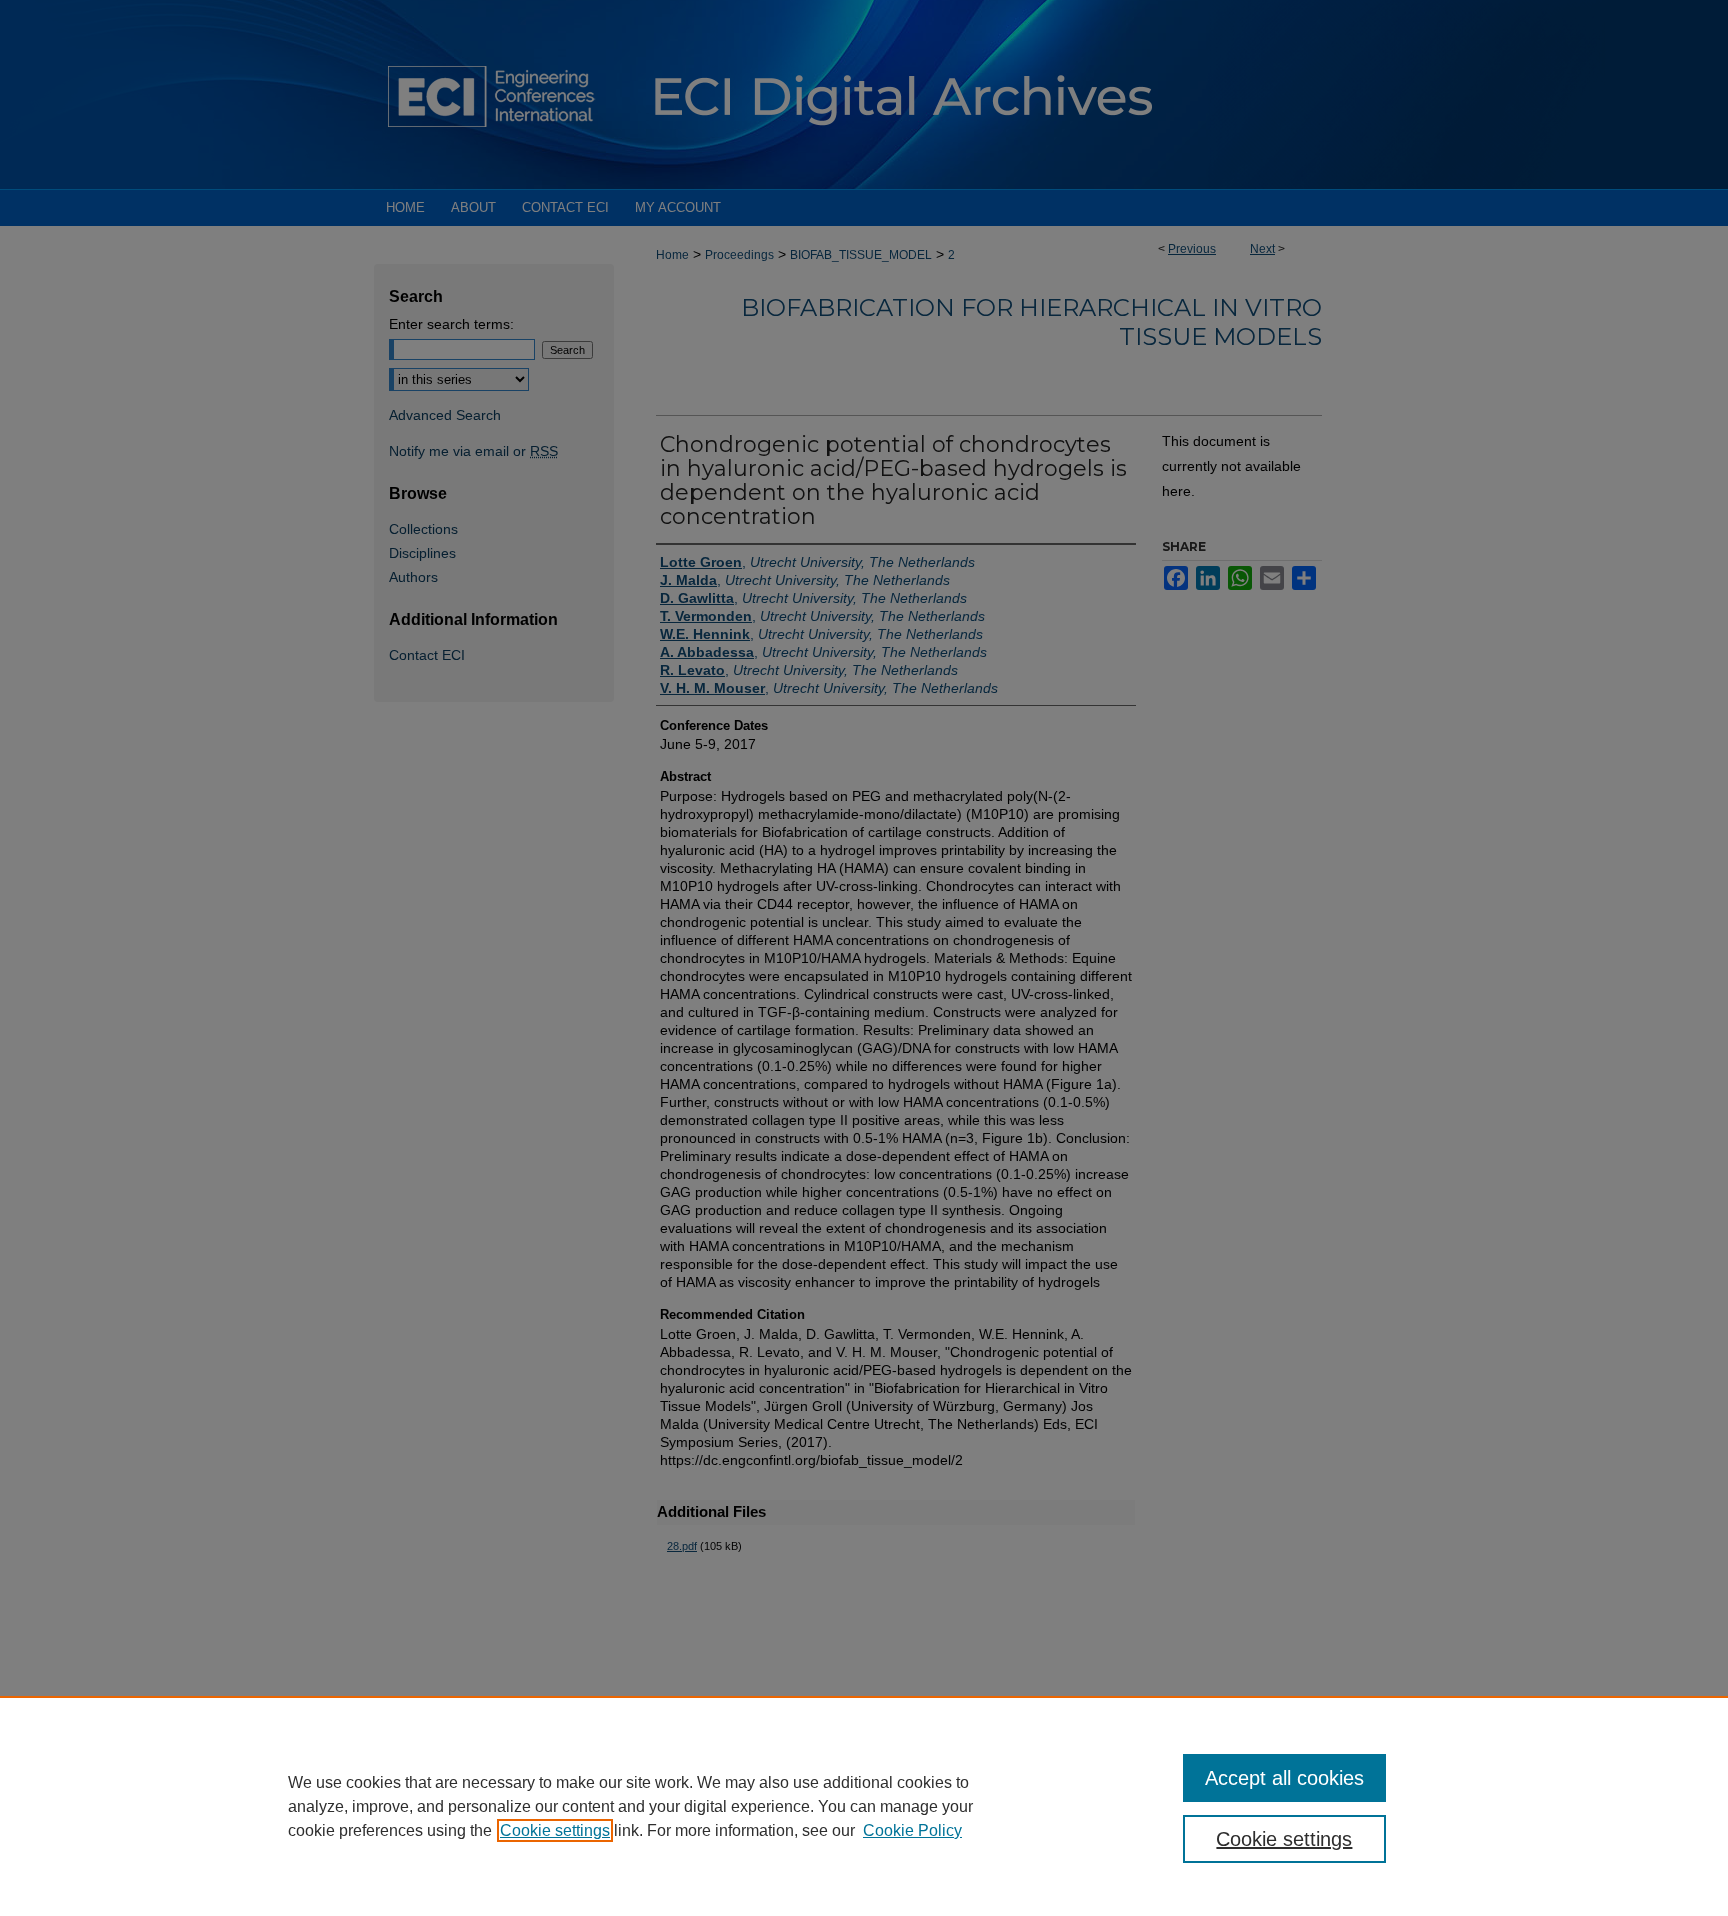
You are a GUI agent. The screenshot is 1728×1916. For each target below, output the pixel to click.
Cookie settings (555, 1830)
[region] (864, 1806)
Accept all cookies (1284, 1778)
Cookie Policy (912, 1830)
